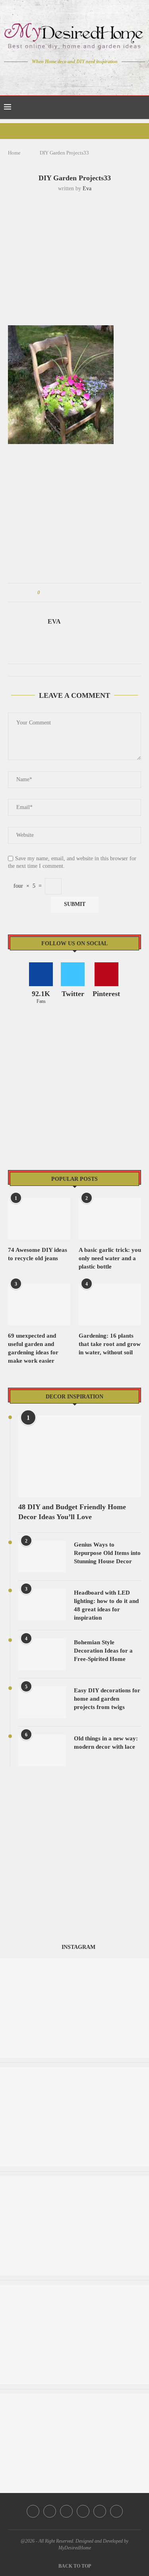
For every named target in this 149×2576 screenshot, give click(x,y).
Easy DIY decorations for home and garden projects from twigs (107, 1699)
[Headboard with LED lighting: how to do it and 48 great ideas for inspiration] (42, 1605)
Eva (87, 188)
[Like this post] (44, 593)
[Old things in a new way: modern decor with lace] (42, 1750)
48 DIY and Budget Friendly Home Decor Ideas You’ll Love (72, 1512)
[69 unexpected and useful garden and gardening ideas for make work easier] (39, 1304)
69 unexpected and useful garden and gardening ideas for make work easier (33, 1348)
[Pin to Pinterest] (69, 593)
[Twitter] (58, 77)
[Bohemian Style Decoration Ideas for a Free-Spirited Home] (42, 1654)
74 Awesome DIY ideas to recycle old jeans (38, 1254)
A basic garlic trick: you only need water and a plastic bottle (110, 1258)
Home (14, 153)
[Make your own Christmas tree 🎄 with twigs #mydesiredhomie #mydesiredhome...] (74, 2071)
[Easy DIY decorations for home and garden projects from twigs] (42, 1702)
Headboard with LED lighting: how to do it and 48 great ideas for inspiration (106, 1605)
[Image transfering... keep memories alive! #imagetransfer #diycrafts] (74, 1962)
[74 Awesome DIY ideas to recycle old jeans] (39, 1219)
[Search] (141, 107)
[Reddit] (102, 77)
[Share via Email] (106, 593)
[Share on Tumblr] (76, 593)
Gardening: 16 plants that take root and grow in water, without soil (110, 1344)
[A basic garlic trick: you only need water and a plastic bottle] (110, 1219)
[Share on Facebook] (53, 593)
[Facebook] (47, 77)
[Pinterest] (80, 77)
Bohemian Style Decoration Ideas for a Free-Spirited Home (103, 1651)
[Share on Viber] (99, 593)
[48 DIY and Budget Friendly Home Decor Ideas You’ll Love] (80, 1456)
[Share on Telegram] (91, 593)
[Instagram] (69, 77)
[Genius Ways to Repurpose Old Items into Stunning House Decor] (42, 1556)
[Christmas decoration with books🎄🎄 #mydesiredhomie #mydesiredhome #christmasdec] (74, 2180)
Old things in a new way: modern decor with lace (106, 1743)
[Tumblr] (91, 77)
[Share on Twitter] (61, 593)
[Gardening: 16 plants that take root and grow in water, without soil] (110, 1304)
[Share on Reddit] (84, 593)
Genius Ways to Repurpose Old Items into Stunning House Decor (107, 1553)
